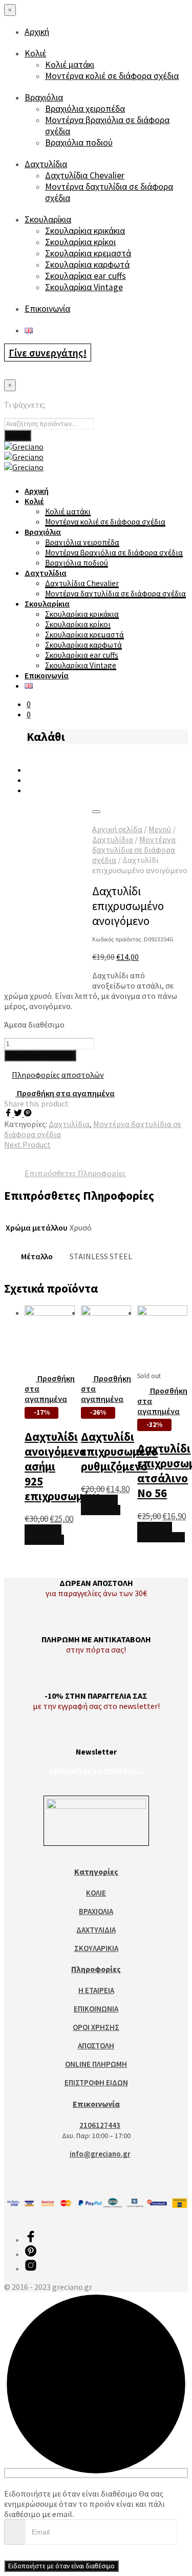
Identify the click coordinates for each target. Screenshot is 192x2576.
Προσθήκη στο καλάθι (44, 1535)
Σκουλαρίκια (48, 219)
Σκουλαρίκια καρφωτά (87, 265)
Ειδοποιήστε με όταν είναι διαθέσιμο (61, 2566)
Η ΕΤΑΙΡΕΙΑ (96, 1990)
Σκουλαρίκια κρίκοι (80, 242)
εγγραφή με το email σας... (96, 1770)
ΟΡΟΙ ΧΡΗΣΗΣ (96, 2027)
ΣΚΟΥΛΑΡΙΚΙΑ (96, 1948)
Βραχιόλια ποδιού (79, 143)
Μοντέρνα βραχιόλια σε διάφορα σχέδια (114, 552)
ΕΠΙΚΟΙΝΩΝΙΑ (96, 2009)
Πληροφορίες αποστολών (58, 1075)
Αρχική (37, 32)
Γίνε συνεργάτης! (48, 353)
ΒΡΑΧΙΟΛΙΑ (96, 1911)
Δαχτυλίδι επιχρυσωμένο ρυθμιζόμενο (119, 1451)
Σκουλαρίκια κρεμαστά (88, 253)
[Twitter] (19, 1114)
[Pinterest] (28, 1114)
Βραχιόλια (44, 97)
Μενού (160, 829)
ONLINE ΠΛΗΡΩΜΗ (96, 2064)
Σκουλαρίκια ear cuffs (86, 276)
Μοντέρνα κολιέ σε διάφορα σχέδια (112, 76)
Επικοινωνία (47, 309)
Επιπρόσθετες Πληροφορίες (75, 1173)
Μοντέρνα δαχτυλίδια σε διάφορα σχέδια (115, 593)
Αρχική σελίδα (117, 829)
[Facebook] (9, 1114)
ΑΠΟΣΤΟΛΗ (96, 2046)
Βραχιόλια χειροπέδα (85, 109)
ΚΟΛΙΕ (96, 1893)
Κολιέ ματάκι (70, 65)
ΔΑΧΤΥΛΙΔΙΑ (96, 1930)
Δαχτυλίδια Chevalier (85, 175)
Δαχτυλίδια (46, 164)
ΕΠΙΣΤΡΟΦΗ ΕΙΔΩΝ (96, 2082)
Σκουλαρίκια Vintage (84, 287)
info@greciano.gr (100, 2154)
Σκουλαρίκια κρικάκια (85, 231)
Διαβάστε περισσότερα (161, 1532)
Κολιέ (35, 53)
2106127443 (100, 2125)
